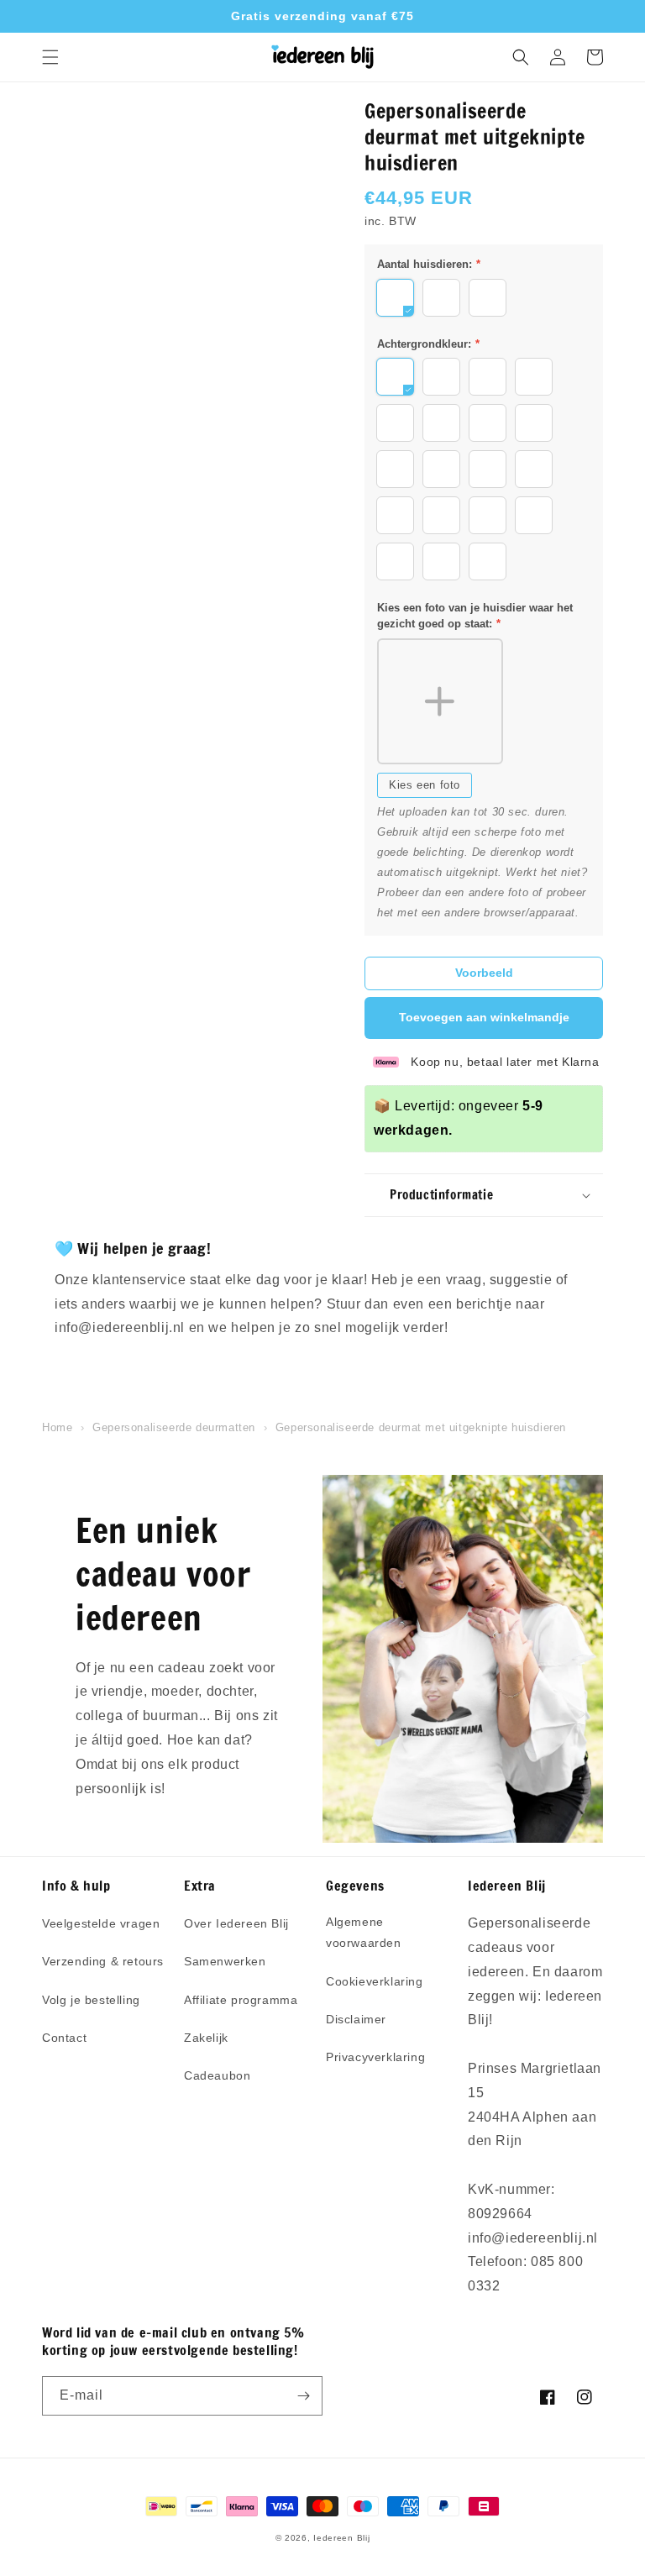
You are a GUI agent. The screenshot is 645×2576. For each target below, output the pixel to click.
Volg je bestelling (91, 2000)
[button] (50, 57)
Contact (64, 2038)
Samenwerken (225, 1961)
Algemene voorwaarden (364, 1932)
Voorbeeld (484, 973)
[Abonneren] (303, 2396)
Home (57, 1427)
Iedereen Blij (341, 2538)
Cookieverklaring (375, 1981)
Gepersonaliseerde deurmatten (174, 1427)
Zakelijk (206, 2038)
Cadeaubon (217, 2075)
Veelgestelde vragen (101, 1923)
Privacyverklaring (375, 2057)
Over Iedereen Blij (236, 1923)
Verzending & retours (103, 1961)
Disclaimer (356, 2019)
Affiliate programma (241, 2000)
